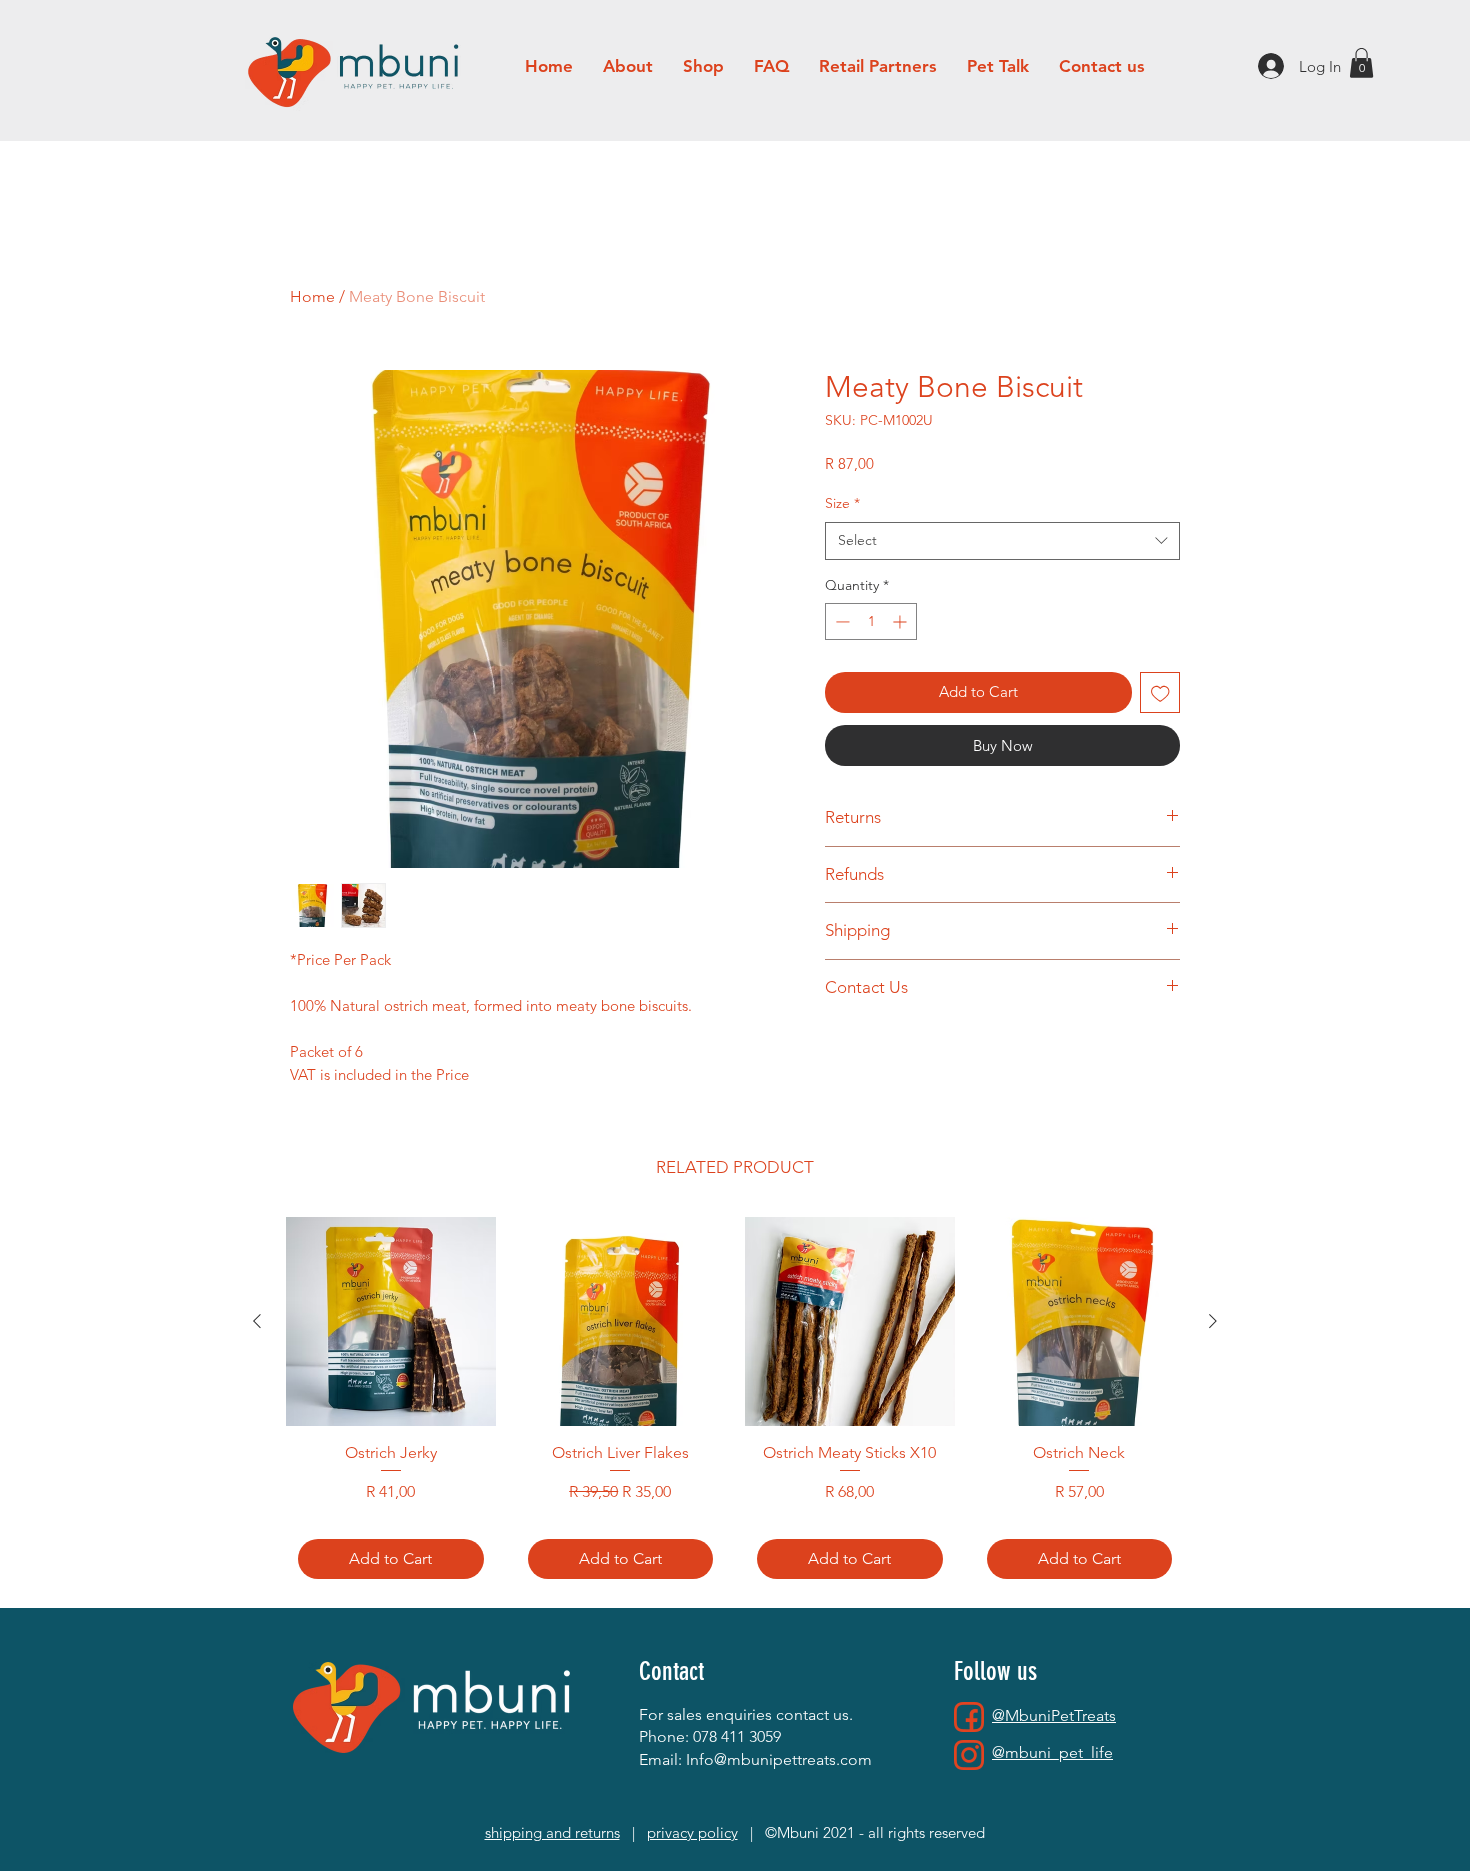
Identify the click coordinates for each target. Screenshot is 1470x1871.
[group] (735, 1404)
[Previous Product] (257, 1321)
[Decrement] (840, 621)
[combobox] (1002, 541)
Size (842, 503)
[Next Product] (1213, 1321)
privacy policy (692, 1832)
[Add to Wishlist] (1160, 692)
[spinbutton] (871, 621)
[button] (1361, 63)
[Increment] (901, 621)
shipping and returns (552, 1832)
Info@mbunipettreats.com (779, 1759)
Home (312, 296)
